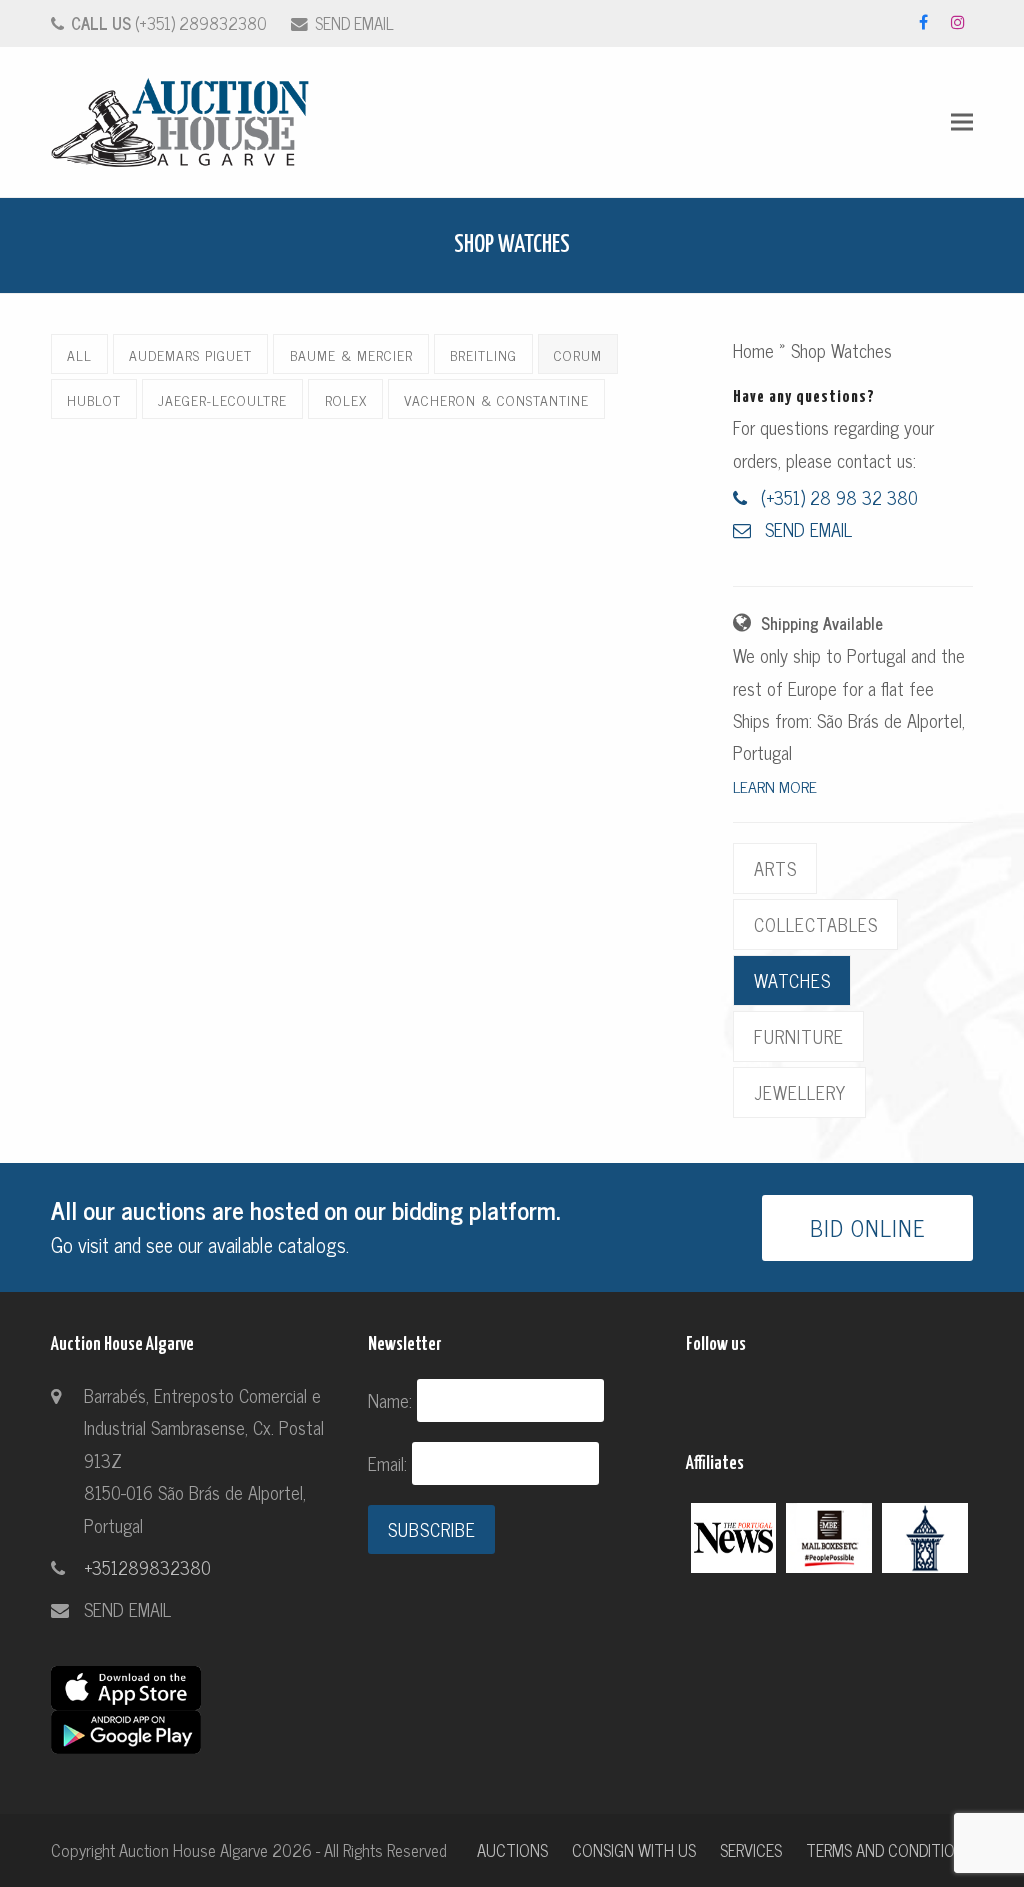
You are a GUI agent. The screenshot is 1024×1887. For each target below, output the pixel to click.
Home (753, 350)
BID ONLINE (868, 1227)
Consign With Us (634, 1849)
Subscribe (432, 1529)
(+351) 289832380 (169, 22)
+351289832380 (147, 1567)
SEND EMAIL (354, 22)
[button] (962, 122)
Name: (392, 1400)
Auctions (512, 1849)
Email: (390, 1463)
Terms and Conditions (889, 1849)
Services (751, 1849)
